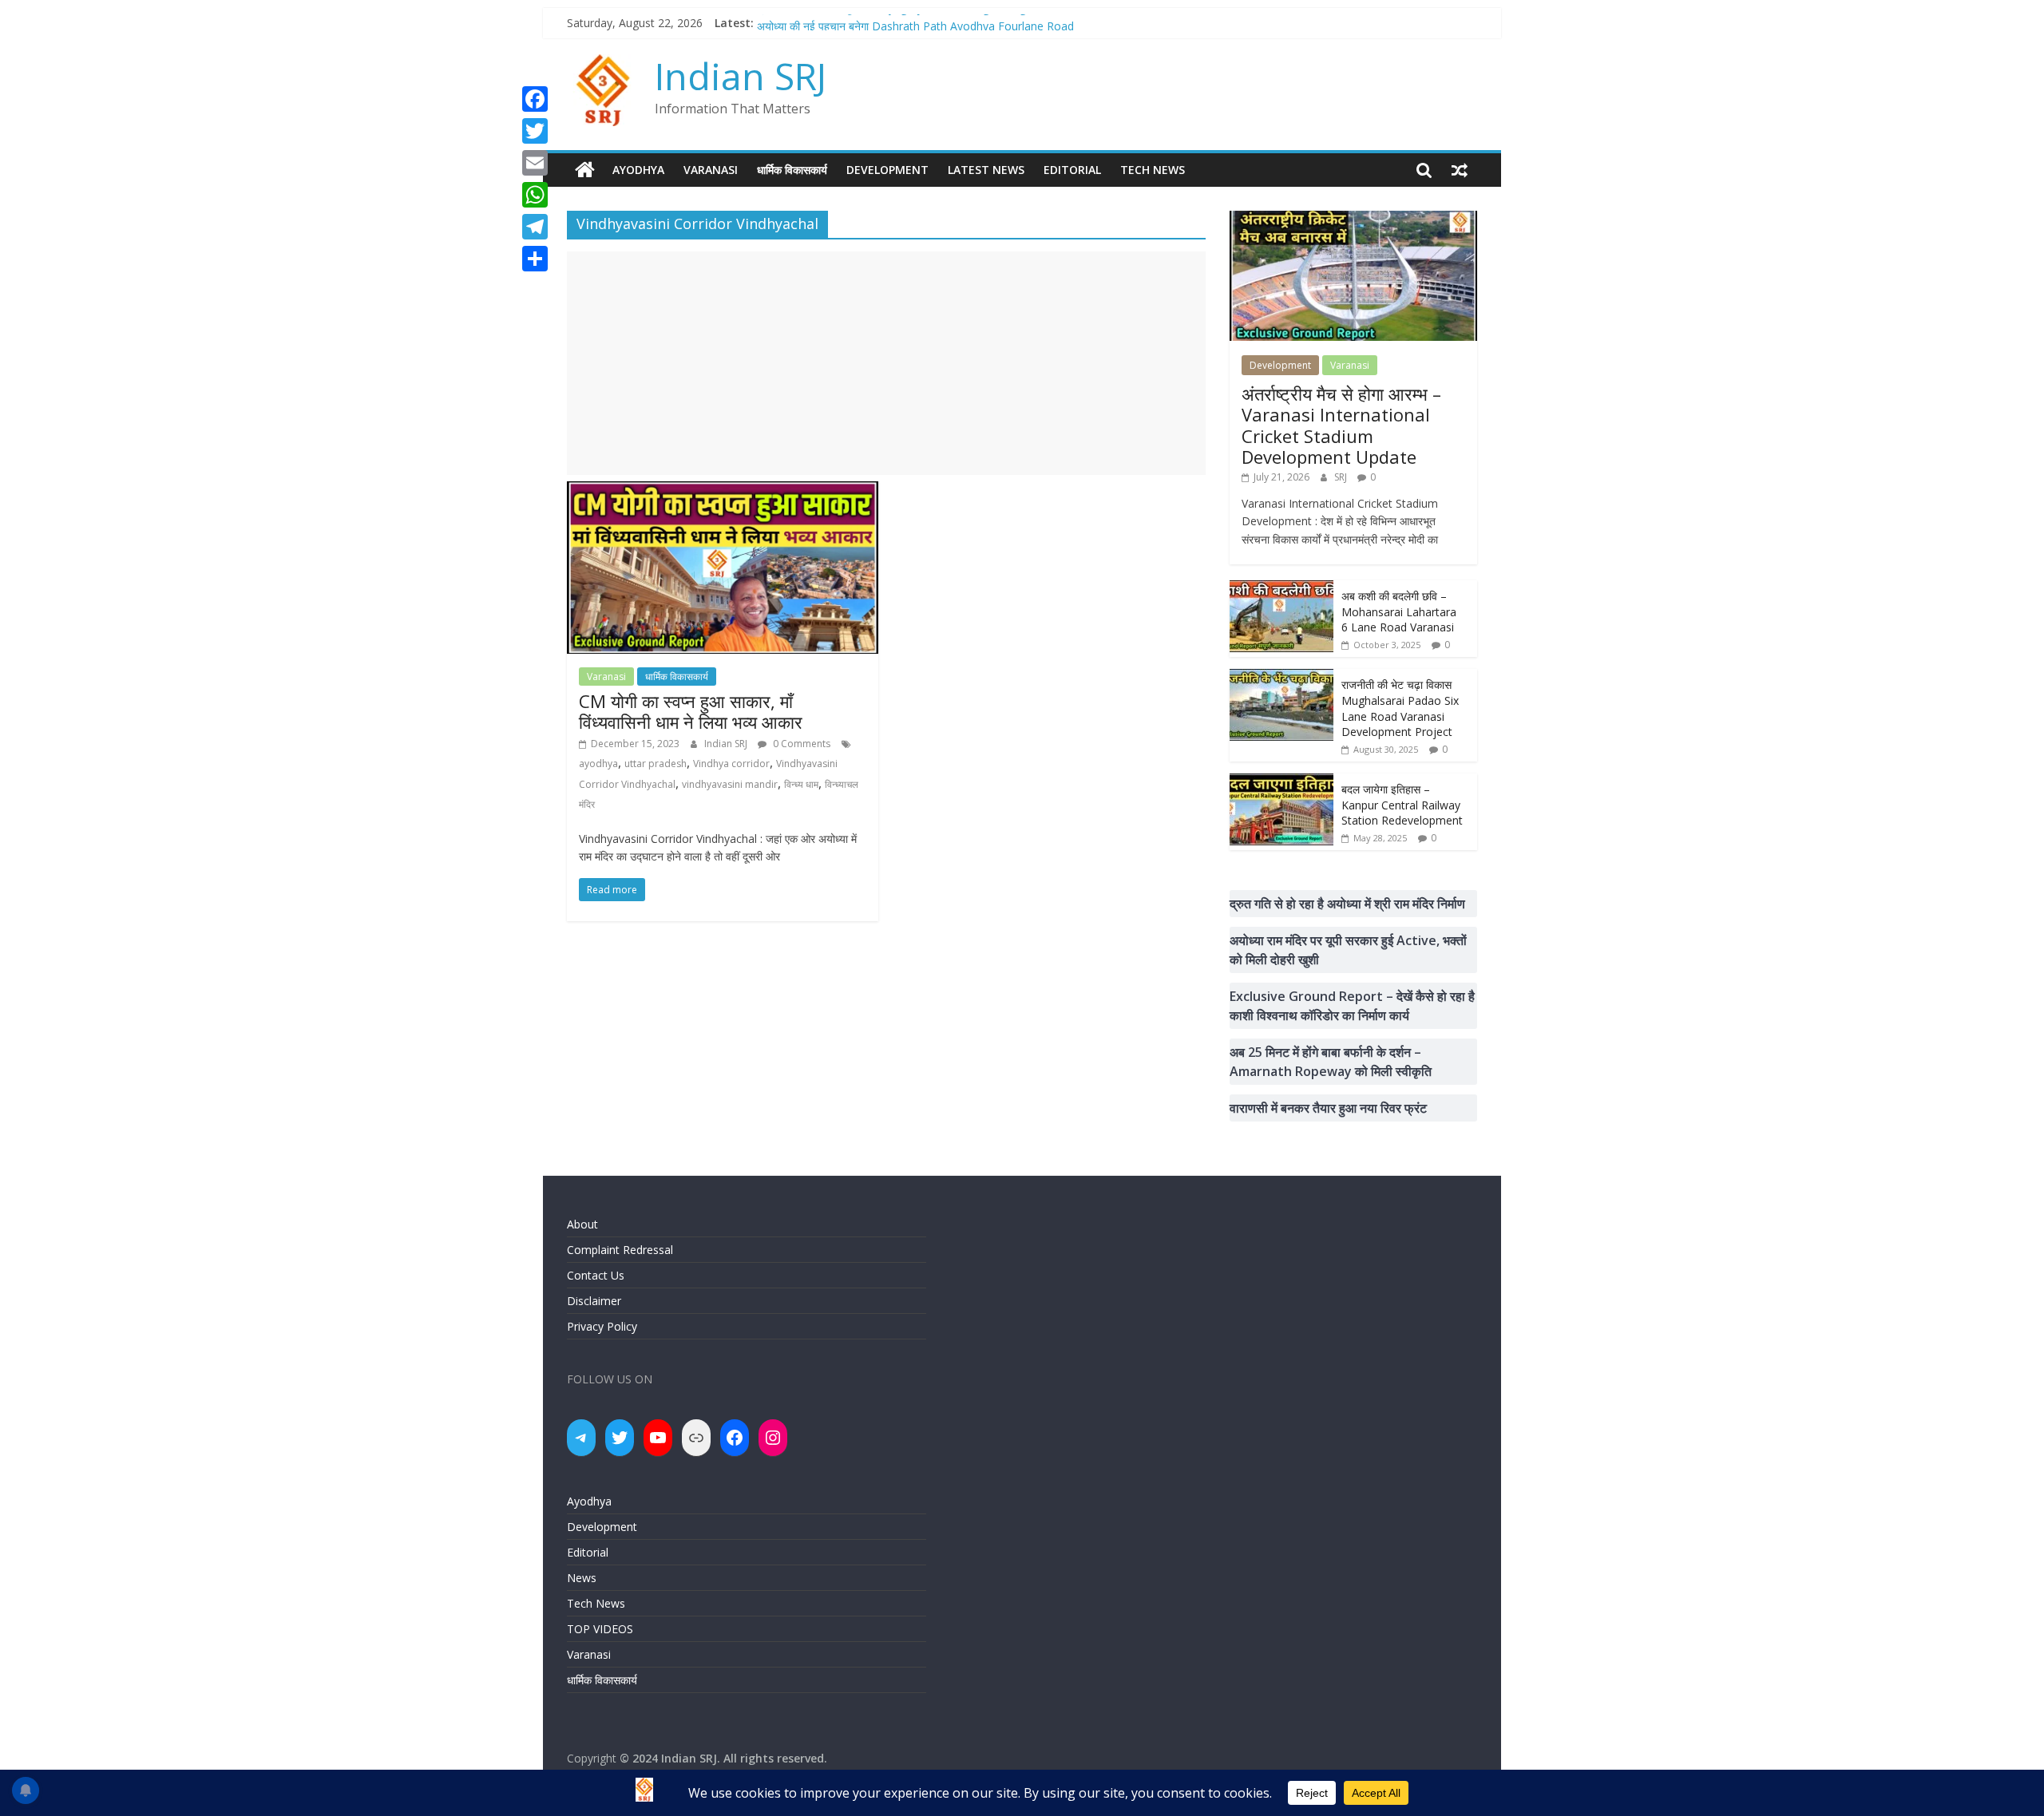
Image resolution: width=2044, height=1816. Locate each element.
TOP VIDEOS (600, 1629)
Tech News (1153, 170)
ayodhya (598, 764)
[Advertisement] (886, 363)
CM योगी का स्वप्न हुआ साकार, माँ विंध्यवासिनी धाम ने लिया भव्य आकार (691, 711)
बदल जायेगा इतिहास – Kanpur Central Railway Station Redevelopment (1402, 805)
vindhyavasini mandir (730, 784)
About (582, 1224)
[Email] (535, 163)
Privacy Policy (602, 1326)
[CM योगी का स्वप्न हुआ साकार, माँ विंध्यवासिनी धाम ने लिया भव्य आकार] (723, 491)
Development (887, 170)
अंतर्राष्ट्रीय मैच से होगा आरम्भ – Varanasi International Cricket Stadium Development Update (1341, 425)
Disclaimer (594, 1301)
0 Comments (800, 744)
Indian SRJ (741, 76)
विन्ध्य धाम (801, 784)
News (582, 1578)
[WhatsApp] (535, 195)
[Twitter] (535, 131)
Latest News (986, 170)
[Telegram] (535, 227)
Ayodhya (638, 170)
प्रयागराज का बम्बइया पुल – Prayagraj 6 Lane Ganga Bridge (895, 23)
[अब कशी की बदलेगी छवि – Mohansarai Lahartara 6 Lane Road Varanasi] (1281, 589)
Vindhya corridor (731, 764)
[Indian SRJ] (585, 170)
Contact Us (596, 1275)
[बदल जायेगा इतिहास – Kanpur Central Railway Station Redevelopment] (1281, 782)
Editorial (1072, 170)
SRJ (1342, 477)
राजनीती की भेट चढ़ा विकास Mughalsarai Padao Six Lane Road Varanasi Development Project (1400, 708)
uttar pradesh (656, 764)
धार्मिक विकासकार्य (792, 170)
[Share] (535, 259)
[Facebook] (535, 99)
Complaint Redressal (620, 1250)
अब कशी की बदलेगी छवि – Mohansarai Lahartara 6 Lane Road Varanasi (1399, 611)
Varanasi (711, 170)
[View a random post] (1460, 170)
